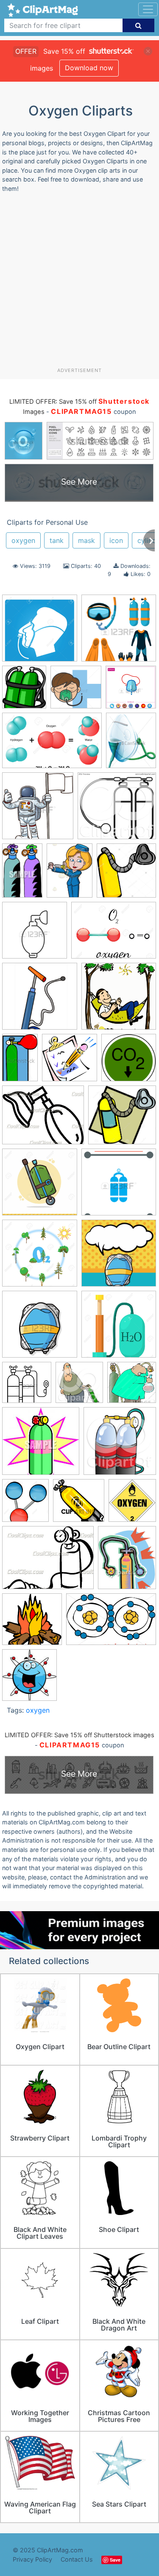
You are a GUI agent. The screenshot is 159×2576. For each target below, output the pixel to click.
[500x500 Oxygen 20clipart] (40, 1000)
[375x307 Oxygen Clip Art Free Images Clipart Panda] (43, 1119)
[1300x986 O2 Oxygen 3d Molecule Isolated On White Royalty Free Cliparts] (114, 934)
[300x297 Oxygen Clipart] (79, 1504)
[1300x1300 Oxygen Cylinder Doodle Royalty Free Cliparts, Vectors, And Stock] (40, 1186)
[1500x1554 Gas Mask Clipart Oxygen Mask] (126, 874)
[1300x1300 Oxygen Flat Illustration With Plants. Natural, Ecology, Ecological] (40, 1257)
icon (116, 540)
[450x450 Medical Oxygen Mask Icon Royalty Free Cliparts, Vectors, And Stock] (131, 691)
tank (57, 540)
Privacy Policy (32, 2559)
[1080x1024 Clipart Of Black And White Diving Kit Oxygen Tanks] (117, 810)
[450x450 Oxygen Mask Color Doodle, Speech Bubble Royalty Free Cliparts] (119, 1257)
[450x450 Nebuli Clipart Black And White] (35, 934)
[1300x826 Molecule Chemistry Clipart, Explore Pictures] (52, 744)
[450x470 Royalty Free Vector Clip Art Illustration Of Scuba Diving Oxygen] (79, 1387)
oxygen (23, 540)
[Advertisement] (79, 283)
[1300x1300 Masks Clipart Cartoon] (76, 691)
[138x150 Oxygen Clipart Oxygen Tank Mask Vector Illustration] (29, 1679)
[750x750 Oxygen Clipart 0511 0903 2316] (32, 1623)
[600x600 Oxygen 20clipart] (129, 1061)
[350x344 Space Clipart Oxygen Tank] (41, 1445)
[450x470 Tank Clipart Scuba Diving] (120, 1445)
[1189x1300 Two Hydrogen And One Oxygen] (25, 1504)
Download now (89, 68)
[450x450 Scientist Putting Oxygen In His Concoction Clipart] (132, 1386)
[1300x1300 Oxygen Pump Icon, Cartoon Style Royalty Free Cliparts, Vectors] (119, 1328)
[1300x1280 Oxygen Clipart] (122, 1119)
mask (86, 540)
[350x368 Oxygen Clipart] (132, 1504)
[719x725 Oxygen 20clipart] (70, 1062)
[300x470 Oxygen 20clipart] (20, 1061)
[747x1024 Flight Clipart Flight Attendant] (70, 875)
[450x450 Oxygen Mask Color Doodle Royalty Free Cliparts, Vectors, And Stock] (40, 1328)
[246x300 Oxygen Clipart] (127, 1561)
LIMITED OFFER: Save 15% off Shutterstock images (79, 1735)
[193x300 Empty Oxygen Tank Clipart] (22, 875)
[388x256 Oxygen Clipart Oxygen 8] (111, 1623)
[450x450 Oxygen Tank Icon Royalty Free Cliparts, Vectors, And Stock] (27, 1386)
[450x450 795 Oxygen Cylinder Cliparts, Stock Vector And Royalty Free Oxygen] (119, 632)
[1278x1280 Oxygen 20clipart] (119, 1000)
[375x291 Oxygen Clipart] (48, 1562)
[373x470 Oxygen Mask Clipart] (131, 744)
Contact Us (77, 2559)
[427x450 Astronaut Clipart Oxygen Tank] (38, 810)
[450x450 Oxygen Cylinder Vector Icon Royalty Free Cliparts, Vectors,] (119, 1186)
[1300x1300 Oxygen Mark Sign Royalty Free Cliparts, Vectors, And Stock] (40, 632)
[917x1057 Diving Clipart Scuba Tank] (24, 691)
